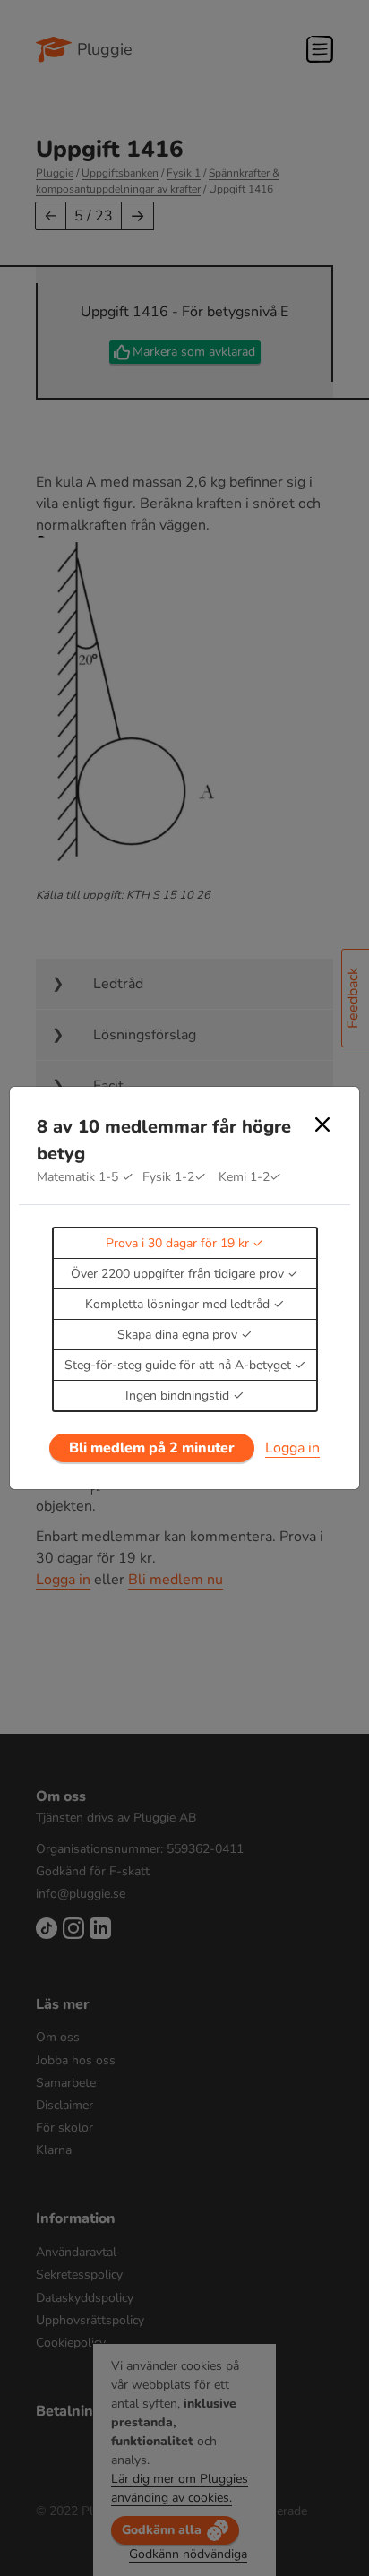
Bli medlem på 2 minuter (152, 1448)
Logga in (292, 1448)
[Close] (322, 1124)
